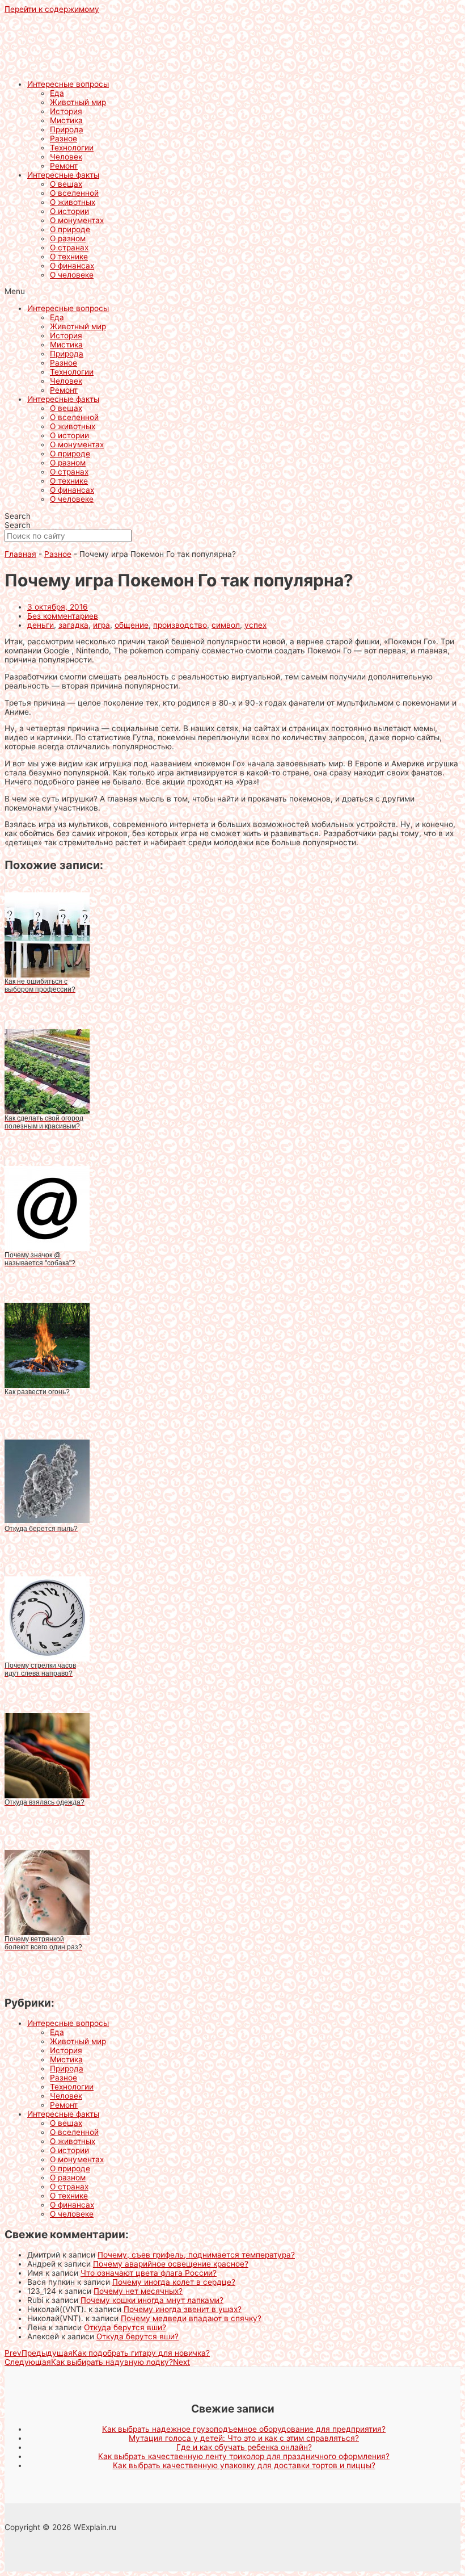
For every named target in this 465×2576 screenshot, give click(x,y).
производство (180, 625)
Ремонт (64, 166)
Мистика (66, 120)
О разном (68, 238)
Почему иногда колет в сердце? (174, 2282)
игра (102, 625)
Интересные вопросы (68, 84)
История (66, 111)
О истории (69, 211)
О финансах (72, 266)
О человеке (72, 275)
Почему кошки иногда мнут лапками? (152, 2300)
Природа (67, 129)
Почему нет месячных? (138, 2291)
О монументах (77, 220)
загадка (73, 625)
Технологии (72, 148)
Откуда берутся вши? (125, 2327)
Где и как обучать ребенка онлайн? (244, 2447)
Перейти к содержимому (52, 9)
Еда (57, 93)
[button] (232, 291)
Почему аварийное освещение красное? (171, 2264)
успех (255, 625)
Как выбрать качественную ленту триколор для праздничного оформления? (244, 2456)
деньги (41, 625)
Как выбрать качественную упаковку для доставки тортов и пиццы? (244, 2465)
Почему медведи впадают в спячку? (191, 2318)
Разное (64, 139)
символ (226, 625)
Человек (66, 157)
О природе (70, 229)
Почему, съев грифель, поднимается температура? (196, 2255)
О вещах (66, 184)
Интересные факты (63, 175)
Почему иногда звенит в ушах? (183, 2309)
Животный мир (78, 102)
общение (132, 625)
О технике (69, 257)
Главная (20, 554)
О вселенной (74, 193)
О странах (69, 247)
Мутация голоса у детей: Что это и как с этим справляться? (244, 2438)
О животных (73, 202)
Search (18, 516)
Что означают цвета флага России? (149, 2273)
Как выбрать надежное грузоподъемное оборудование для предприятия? (244, 2429)
